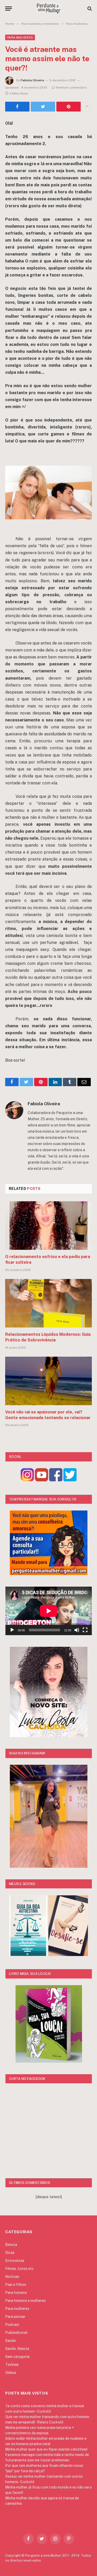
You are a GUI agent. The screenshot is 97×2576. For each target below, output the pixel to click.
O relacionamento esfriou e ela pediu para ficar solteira (48, 1259)
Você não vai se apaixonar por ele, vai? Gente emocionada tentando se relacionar (48, 1415)
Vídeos (11, 2373)
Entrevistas (15, 2261)
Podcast (12, 2325)
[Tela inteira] (85, 1630)
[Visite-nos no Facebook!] (56, 1480)
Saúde (10, 2341)
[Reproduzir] (12, 1630)
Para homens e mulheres (25, 2301)
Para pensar (15, 2317)
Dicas (10, 2253)
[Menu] (9, 8)
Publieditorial (16, 2333)
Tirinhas (12, 2365)
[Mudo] (77, 1630)
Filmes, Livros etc (20, 2269)
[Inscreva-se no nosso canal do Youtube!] (42, 1480)
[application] (49, 1611)
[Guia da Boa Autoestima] (28, 1955)
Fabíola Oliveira (32, 80)
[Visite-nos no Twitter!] (70, 1480)
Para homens (16, 2293)
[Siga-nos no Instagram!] (27, 1480)
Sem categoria (17, 2357)
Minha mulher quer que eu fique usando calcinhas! (46, 2449)
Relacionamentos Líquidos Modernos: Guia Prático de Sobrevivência (48, 1337)
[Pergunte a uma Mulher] (48, 8)
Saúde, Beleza (17, 2349)
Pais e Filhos (16, 2285)
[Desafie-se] (68, 1955)
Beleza (11, 2245)
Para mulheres (20, 37)
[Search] (89, 8)
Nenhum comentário (72, 88)
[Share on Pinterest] (69, 107)
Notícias (12, 2277)
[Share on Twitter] (17, 107)
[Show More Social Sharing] (87, 107)
